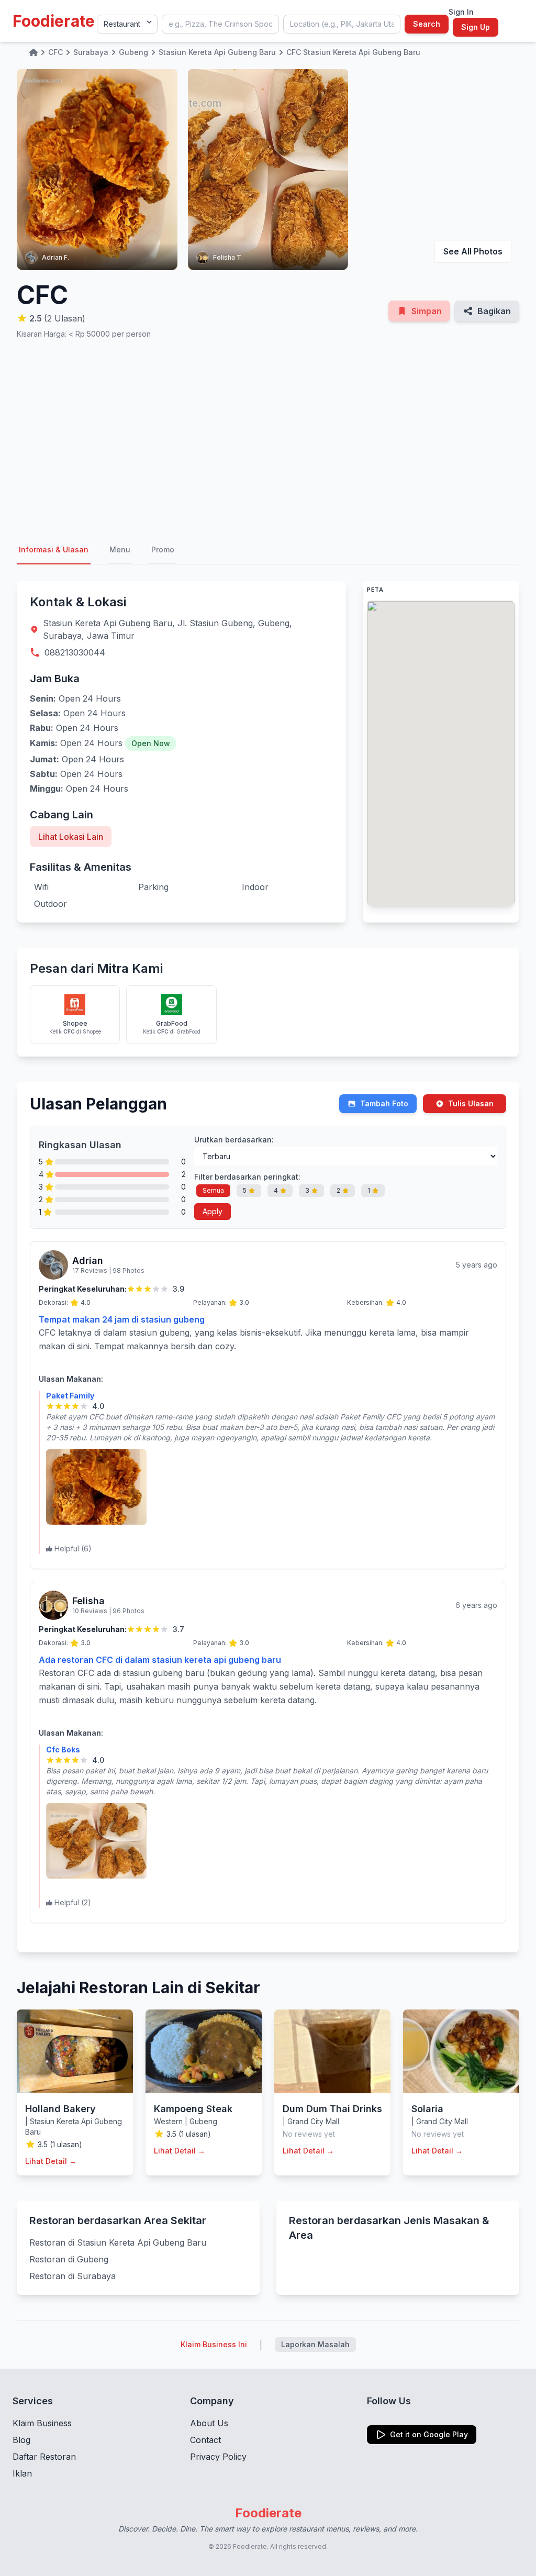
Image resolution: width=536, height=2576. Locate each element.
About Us (209, 2423)
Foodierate (54, 21)
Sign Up (476, 27)
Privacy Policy (218, 2457)
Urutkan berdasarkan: (234, 1140)
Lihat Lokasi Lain (71, 837)
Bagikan (494, 311)
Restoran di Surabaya (72, 2276)
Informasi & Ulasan (54, 549)
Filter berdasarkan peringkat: (247, 1177)
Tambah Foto (384, 1103)
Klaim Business (42, 2423)
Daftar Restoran (44, 2457)
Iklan (22, 2473)
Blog (21, 2440)
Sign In (461, 12)
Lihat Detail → (51, 2161)
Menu (120, 549)
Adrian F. (55, 257)
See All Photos (473, 251)
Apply (213, 1211)
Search (427, 24)
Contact (205, 2440)
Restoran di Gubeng (69, 2259)
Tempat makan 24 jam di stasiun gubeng (122, 1319)
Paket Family (70, 1396)
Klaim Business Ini (214, 2344)
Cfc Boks (63, 1750)
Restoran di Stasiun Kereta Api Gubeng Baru (118, 2242)
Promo (163, 549)
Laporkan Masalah (315, 2344)
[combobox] (220, 24)
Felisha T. (228, 257)
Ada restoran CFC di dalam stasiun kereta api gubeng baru (160, 1660)
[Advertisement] (268, 438)
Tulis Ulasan (471, 1103)
